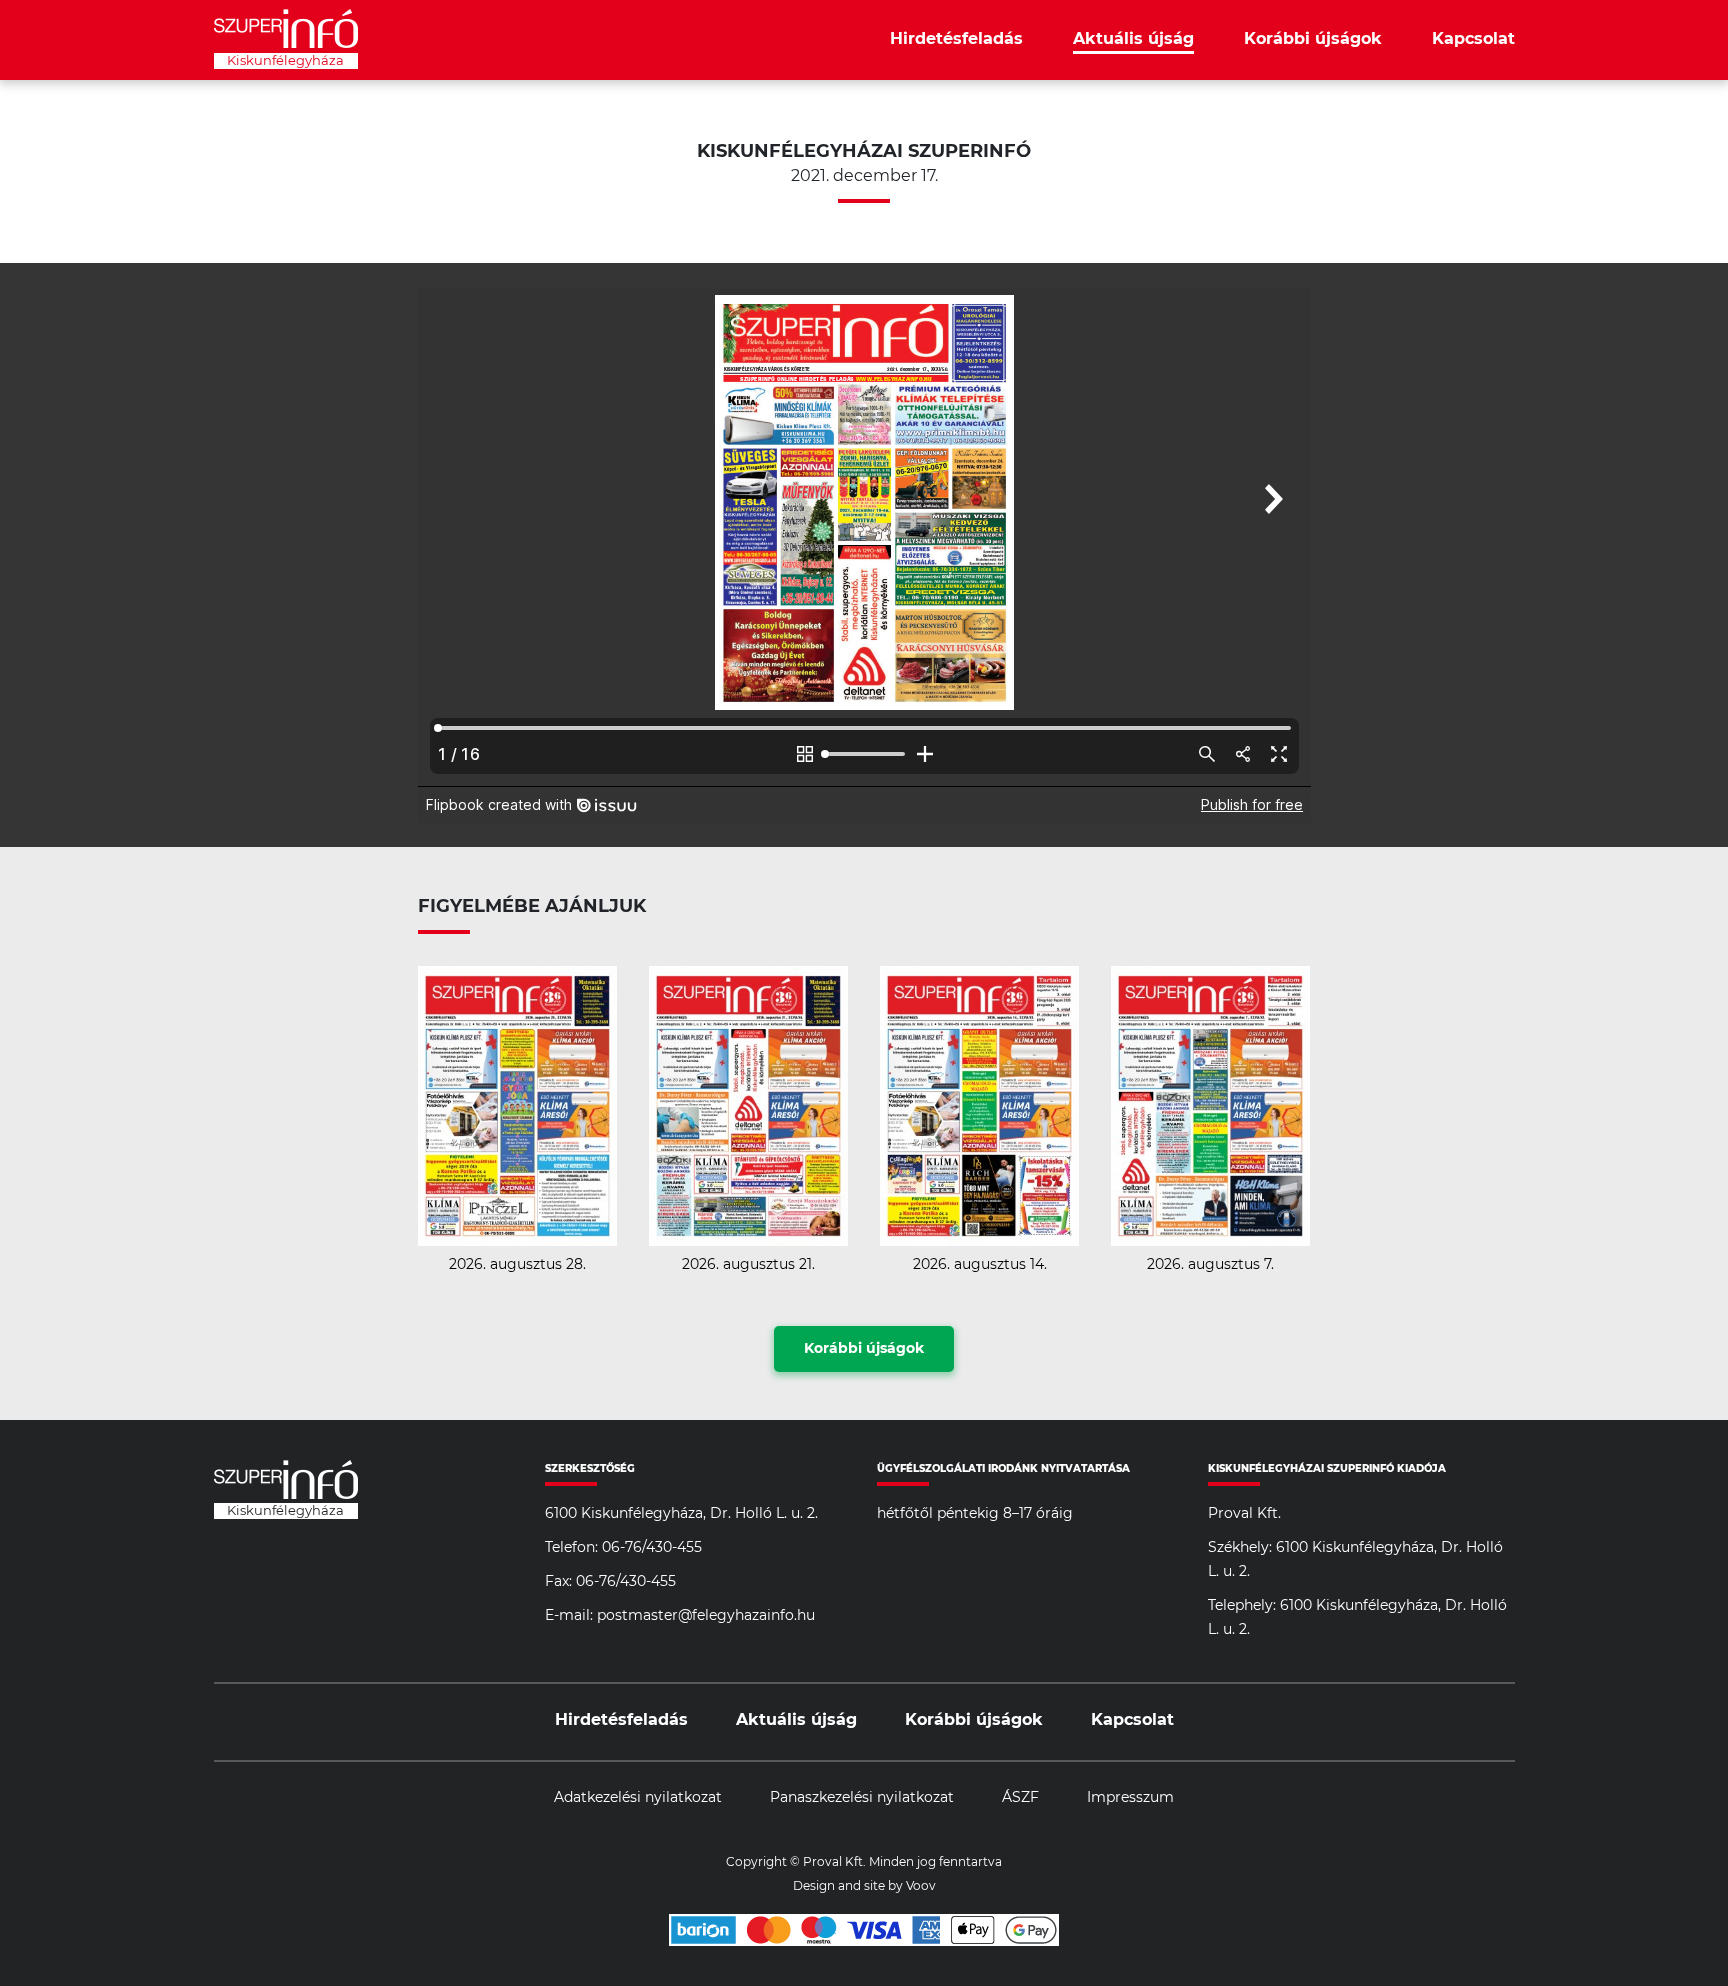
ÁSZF (1020, 1798)
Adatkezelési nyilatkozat (638, 1798)
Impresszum (1130, 1798)
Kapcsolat (1473, 39)
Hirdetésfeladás (956, 39)
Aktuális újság (1133, 39)
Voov (921, 1886)
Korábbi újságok (1313, 39)
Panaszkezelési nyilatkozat (862, 1798)
